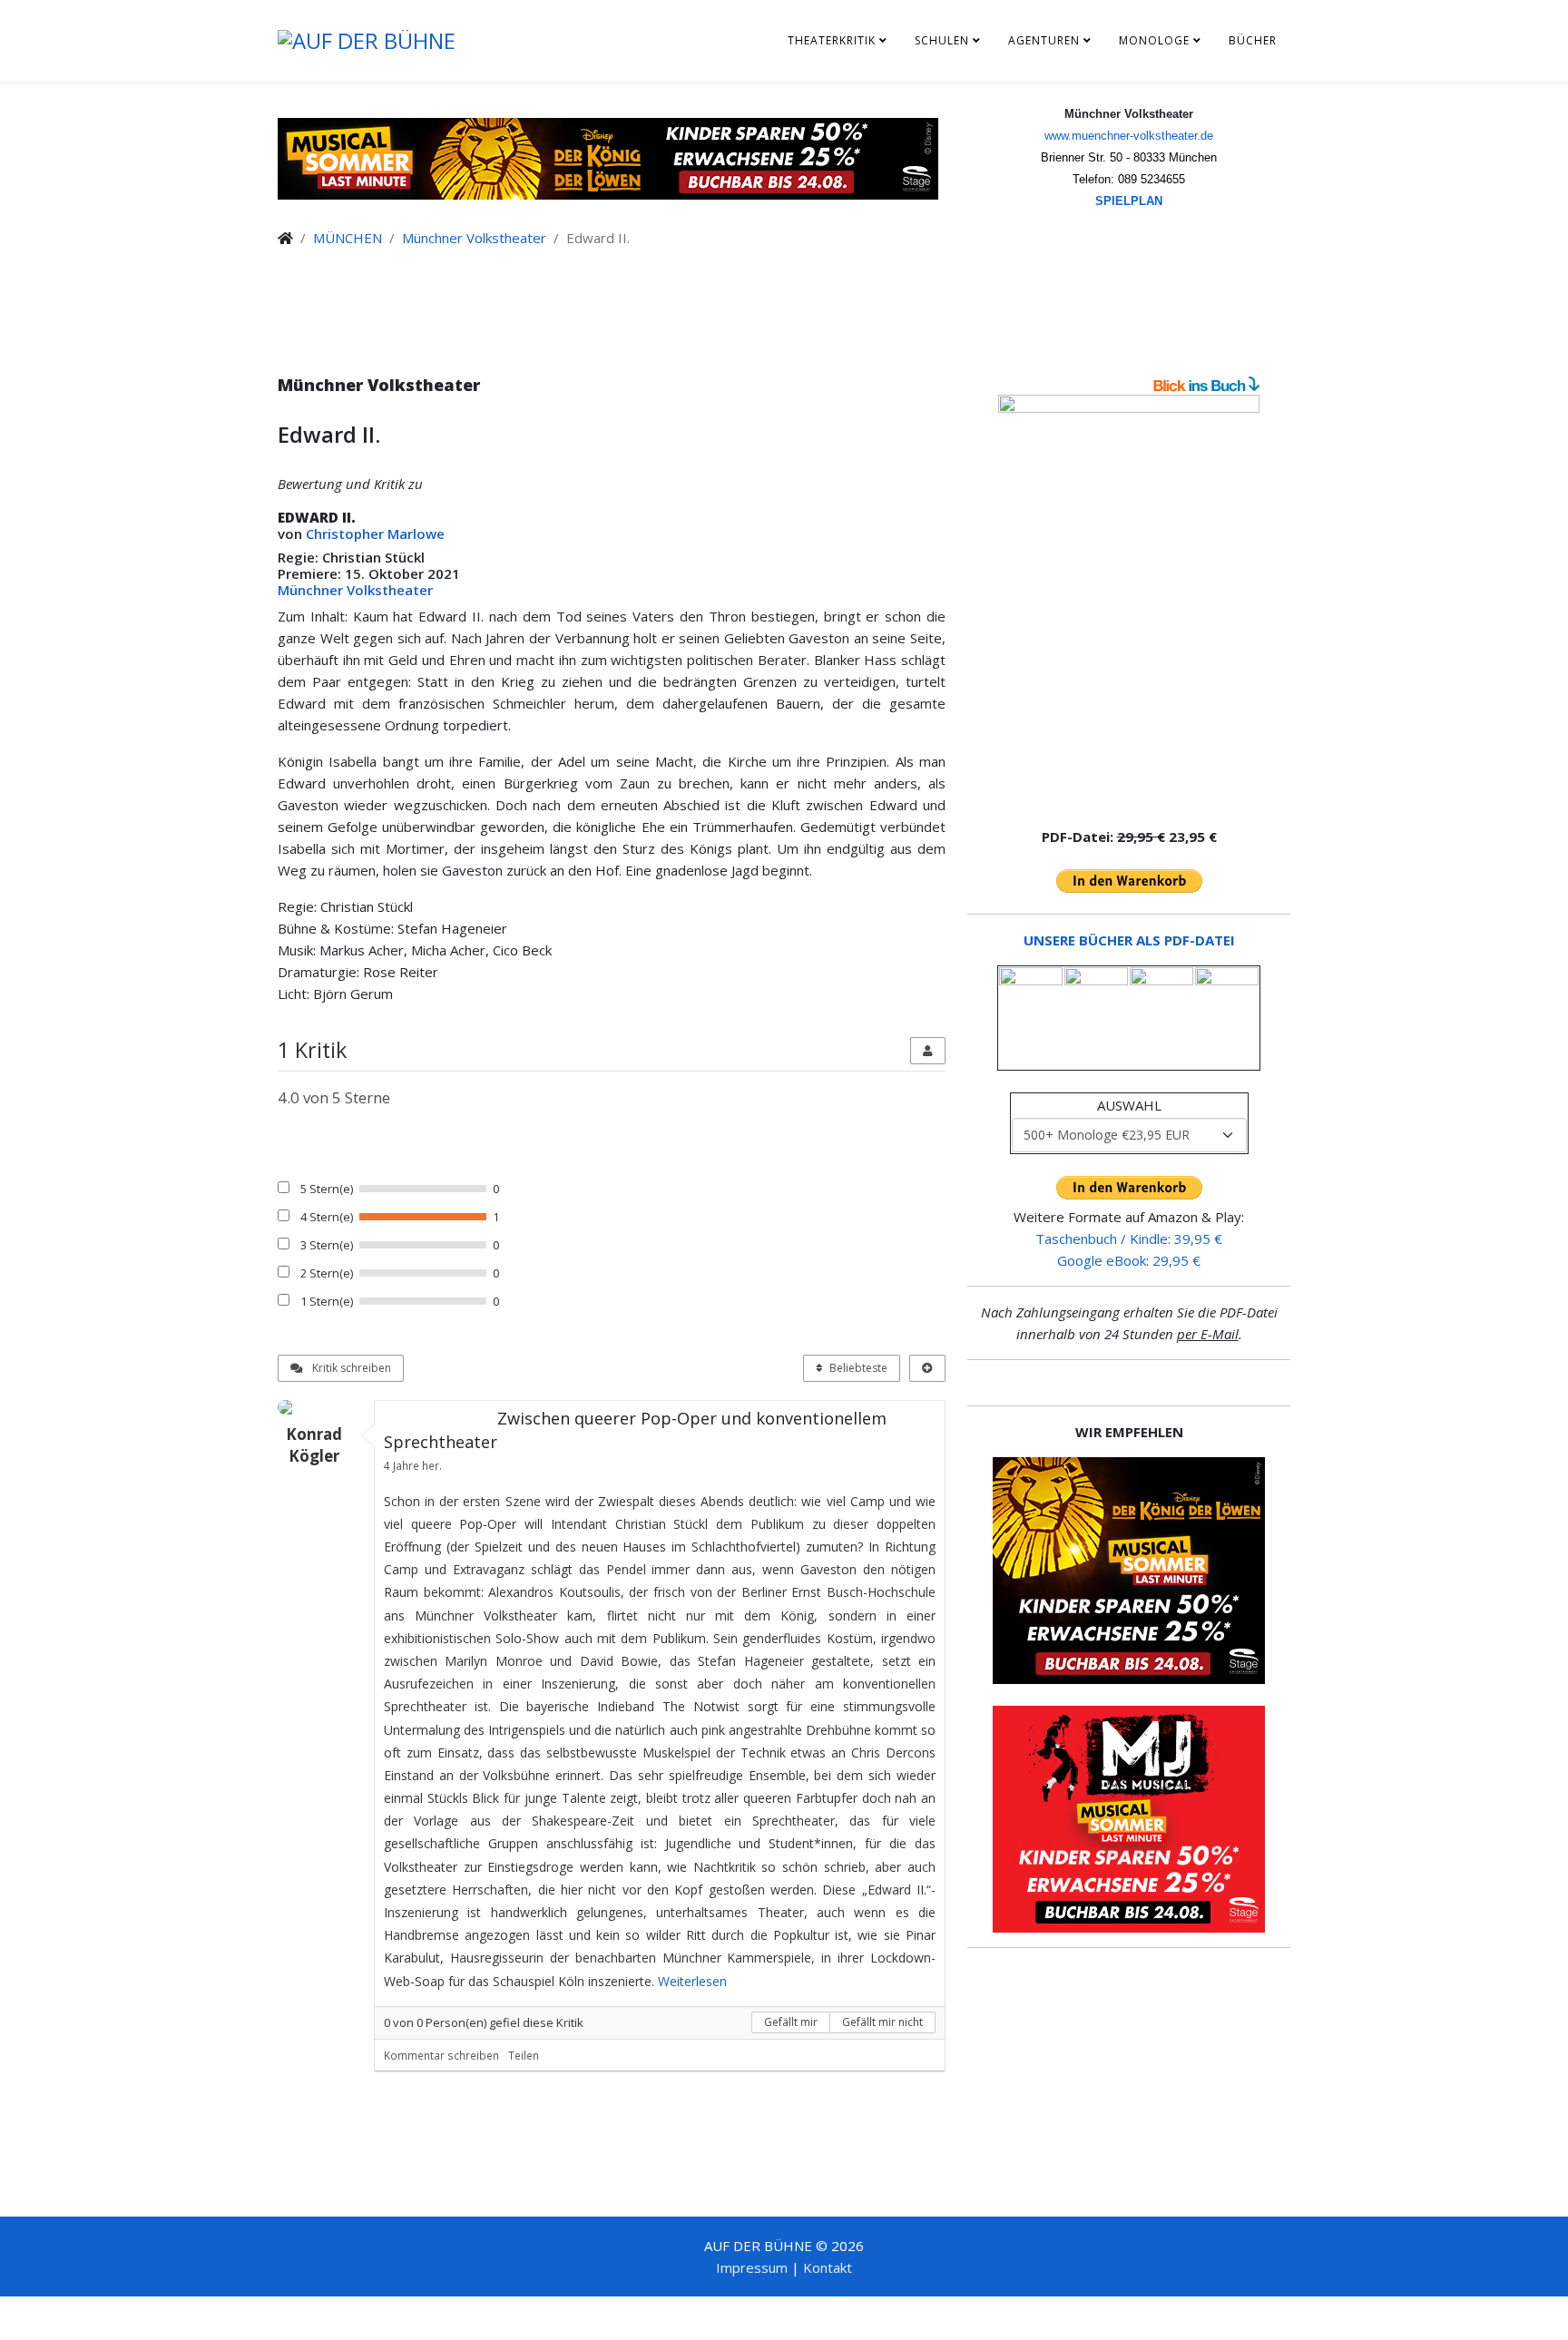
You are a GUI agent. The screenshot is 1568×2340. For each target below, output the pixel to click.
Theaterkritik (832, 40)
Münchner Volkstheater (474, 238)
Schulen (942, 40)
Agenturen (1044, 40)
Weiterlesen (692, 1981)
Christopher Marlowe (375, 534)
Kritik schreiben (350, 1368)
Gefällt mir (791, 2022)
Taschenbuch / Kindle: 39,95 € (1129, 1239)
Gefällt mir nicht (882, 2022)
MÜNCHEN (348, 238)
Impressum (752, 2267)
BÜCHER (1253, 40)
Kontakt (828, 2267)
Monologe (1154, 40)
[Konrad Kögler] (321, 1407)
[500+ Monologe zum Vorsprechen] (1129, 603)
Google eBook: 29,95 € (1129, 1260)
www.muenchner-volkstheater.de (1129, 136)
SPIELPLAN (1129, 201)
